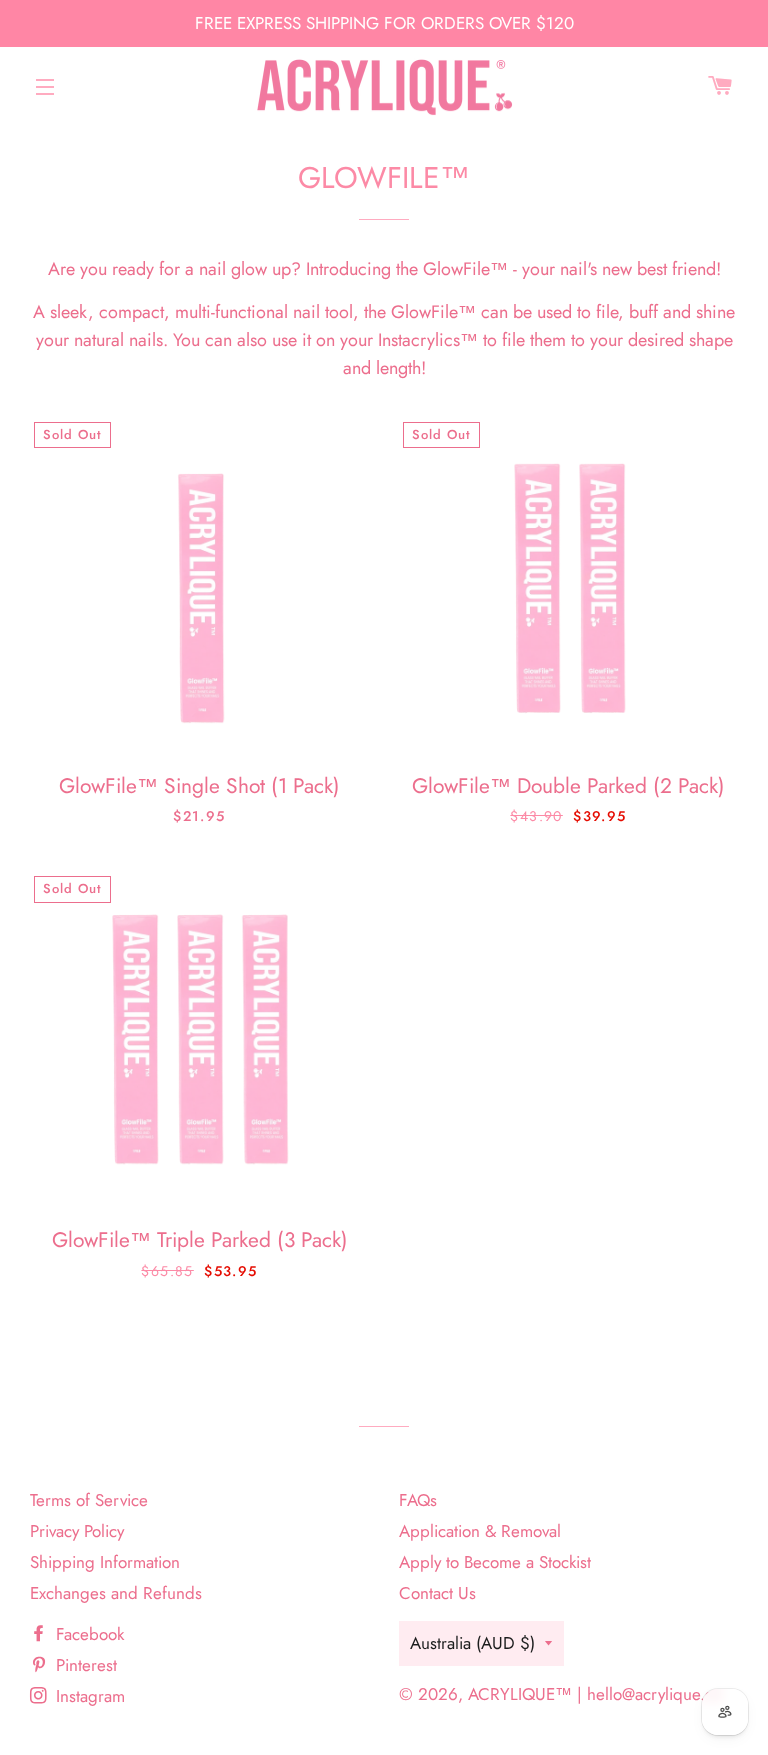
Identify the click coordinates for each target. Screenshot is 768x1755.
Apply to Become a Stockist (495, 1562)
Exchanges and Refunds (116, 1593)
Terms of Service (89, 1500)
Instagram (88, 1696)
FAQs (418, 1500)
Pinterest (84, 1665)
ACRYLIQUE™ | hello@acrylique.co (595, 1694)
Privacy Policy (77, 1531)
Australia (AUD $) (472, 1643)
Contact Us (437, 1593)
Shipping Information (105, 1562)
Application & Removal (480, 1531)
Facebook (87, 1634)
